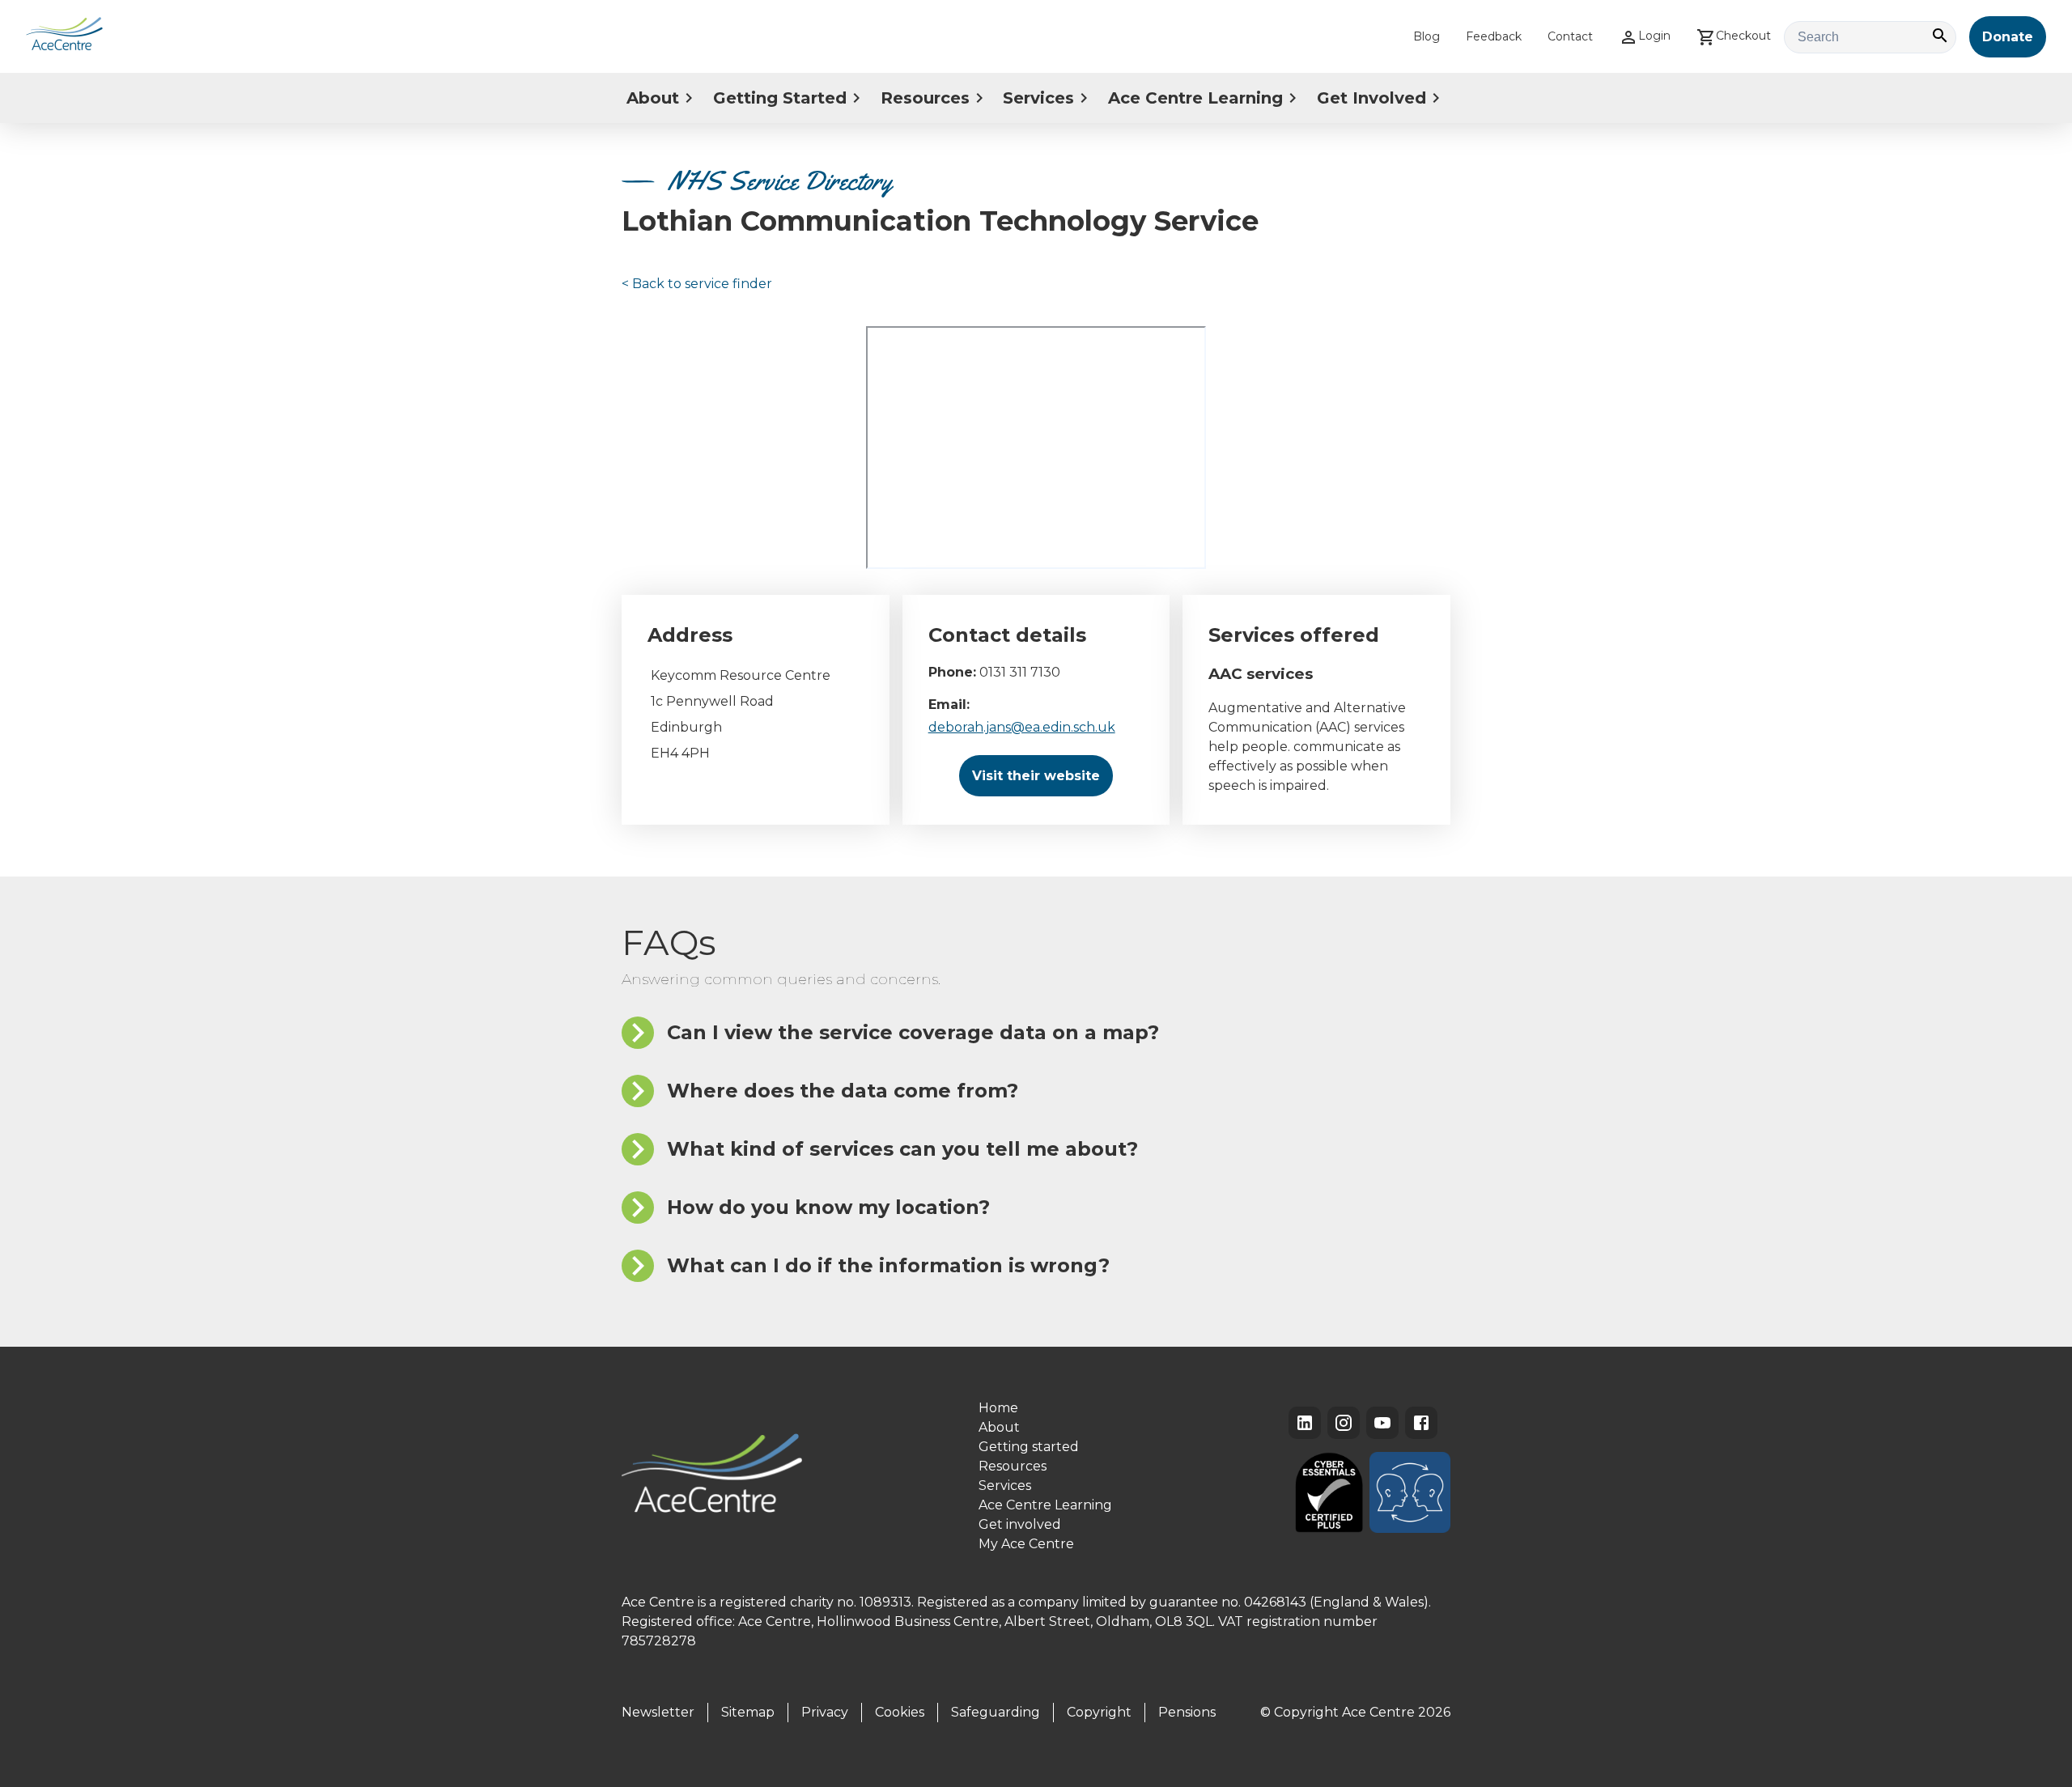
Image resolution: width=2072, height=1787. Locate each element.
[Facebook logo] (1421, 1423)
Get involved (1020, 1524)
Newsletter (658, 1712)
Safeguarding (996, 1712)
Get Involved (1371, 98)
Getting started (1029, 1447)
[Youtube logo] (1382, 1423)
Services (1038, 98)
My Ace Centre (1026, 1544)
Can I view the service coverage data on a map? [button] (913, 1032)
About (653, 98)
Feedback (1494, 36)
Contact (1570, 36)
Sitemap (748, 1712)
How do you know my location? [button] (828, 1207)
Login (1654, 36)
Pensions (1187, 1712)
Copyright (1099, 1712)
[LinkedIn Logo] (1305, 1423)
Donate (2008, 37)
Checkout (1743, 36)
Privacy (825, 1712)
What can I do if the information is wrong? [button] (888, 1265)
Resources (925, 98)
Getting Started (780, 98)
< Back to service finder (697, 284)
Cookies (900, 1712)
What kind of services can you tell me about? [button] (902, 1149)
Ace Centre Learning (1195, 98)
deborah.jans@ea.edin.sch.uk (1022, 727)
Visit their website (1036, 776)
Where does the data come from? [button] (843, 1091)
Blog (1427, 36)
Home (998, 1408)
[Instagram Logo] (1344, 1423)
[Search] (1940, 37)
